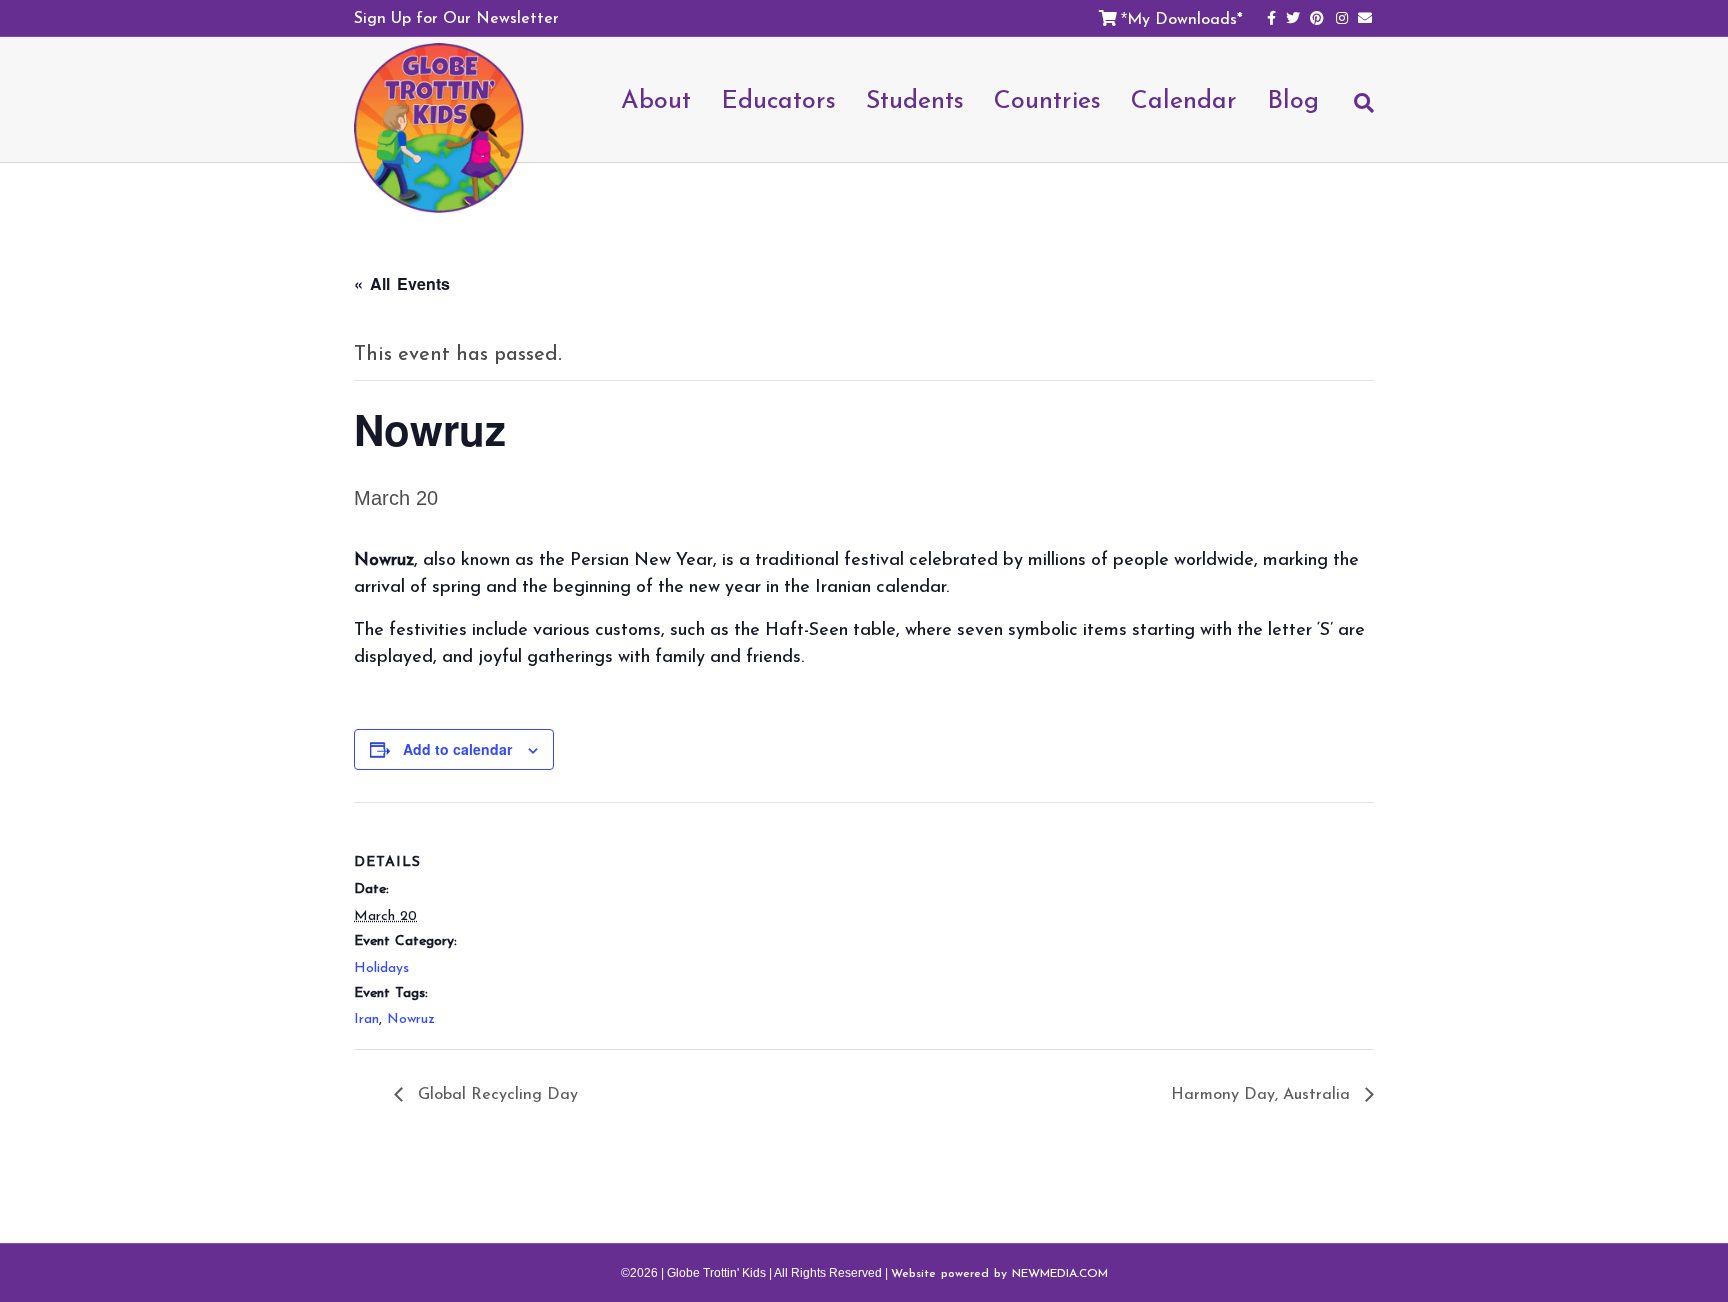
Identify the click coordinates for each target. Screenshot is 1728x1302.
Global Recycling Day (495, 1093)
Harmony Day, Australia (1263, 1093)
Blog (1293, 99)
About (656, 99)
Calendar (1184, 99)
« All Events (402, 283)
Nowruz (411, 1018)
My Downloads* (1185, 18)
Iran (366, 1018)
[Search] (1354, 112)
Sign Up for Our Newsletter (456, 17)
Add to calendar (457, 749)
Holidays (381, 967)
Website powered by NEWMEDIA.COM (999, 1273)
